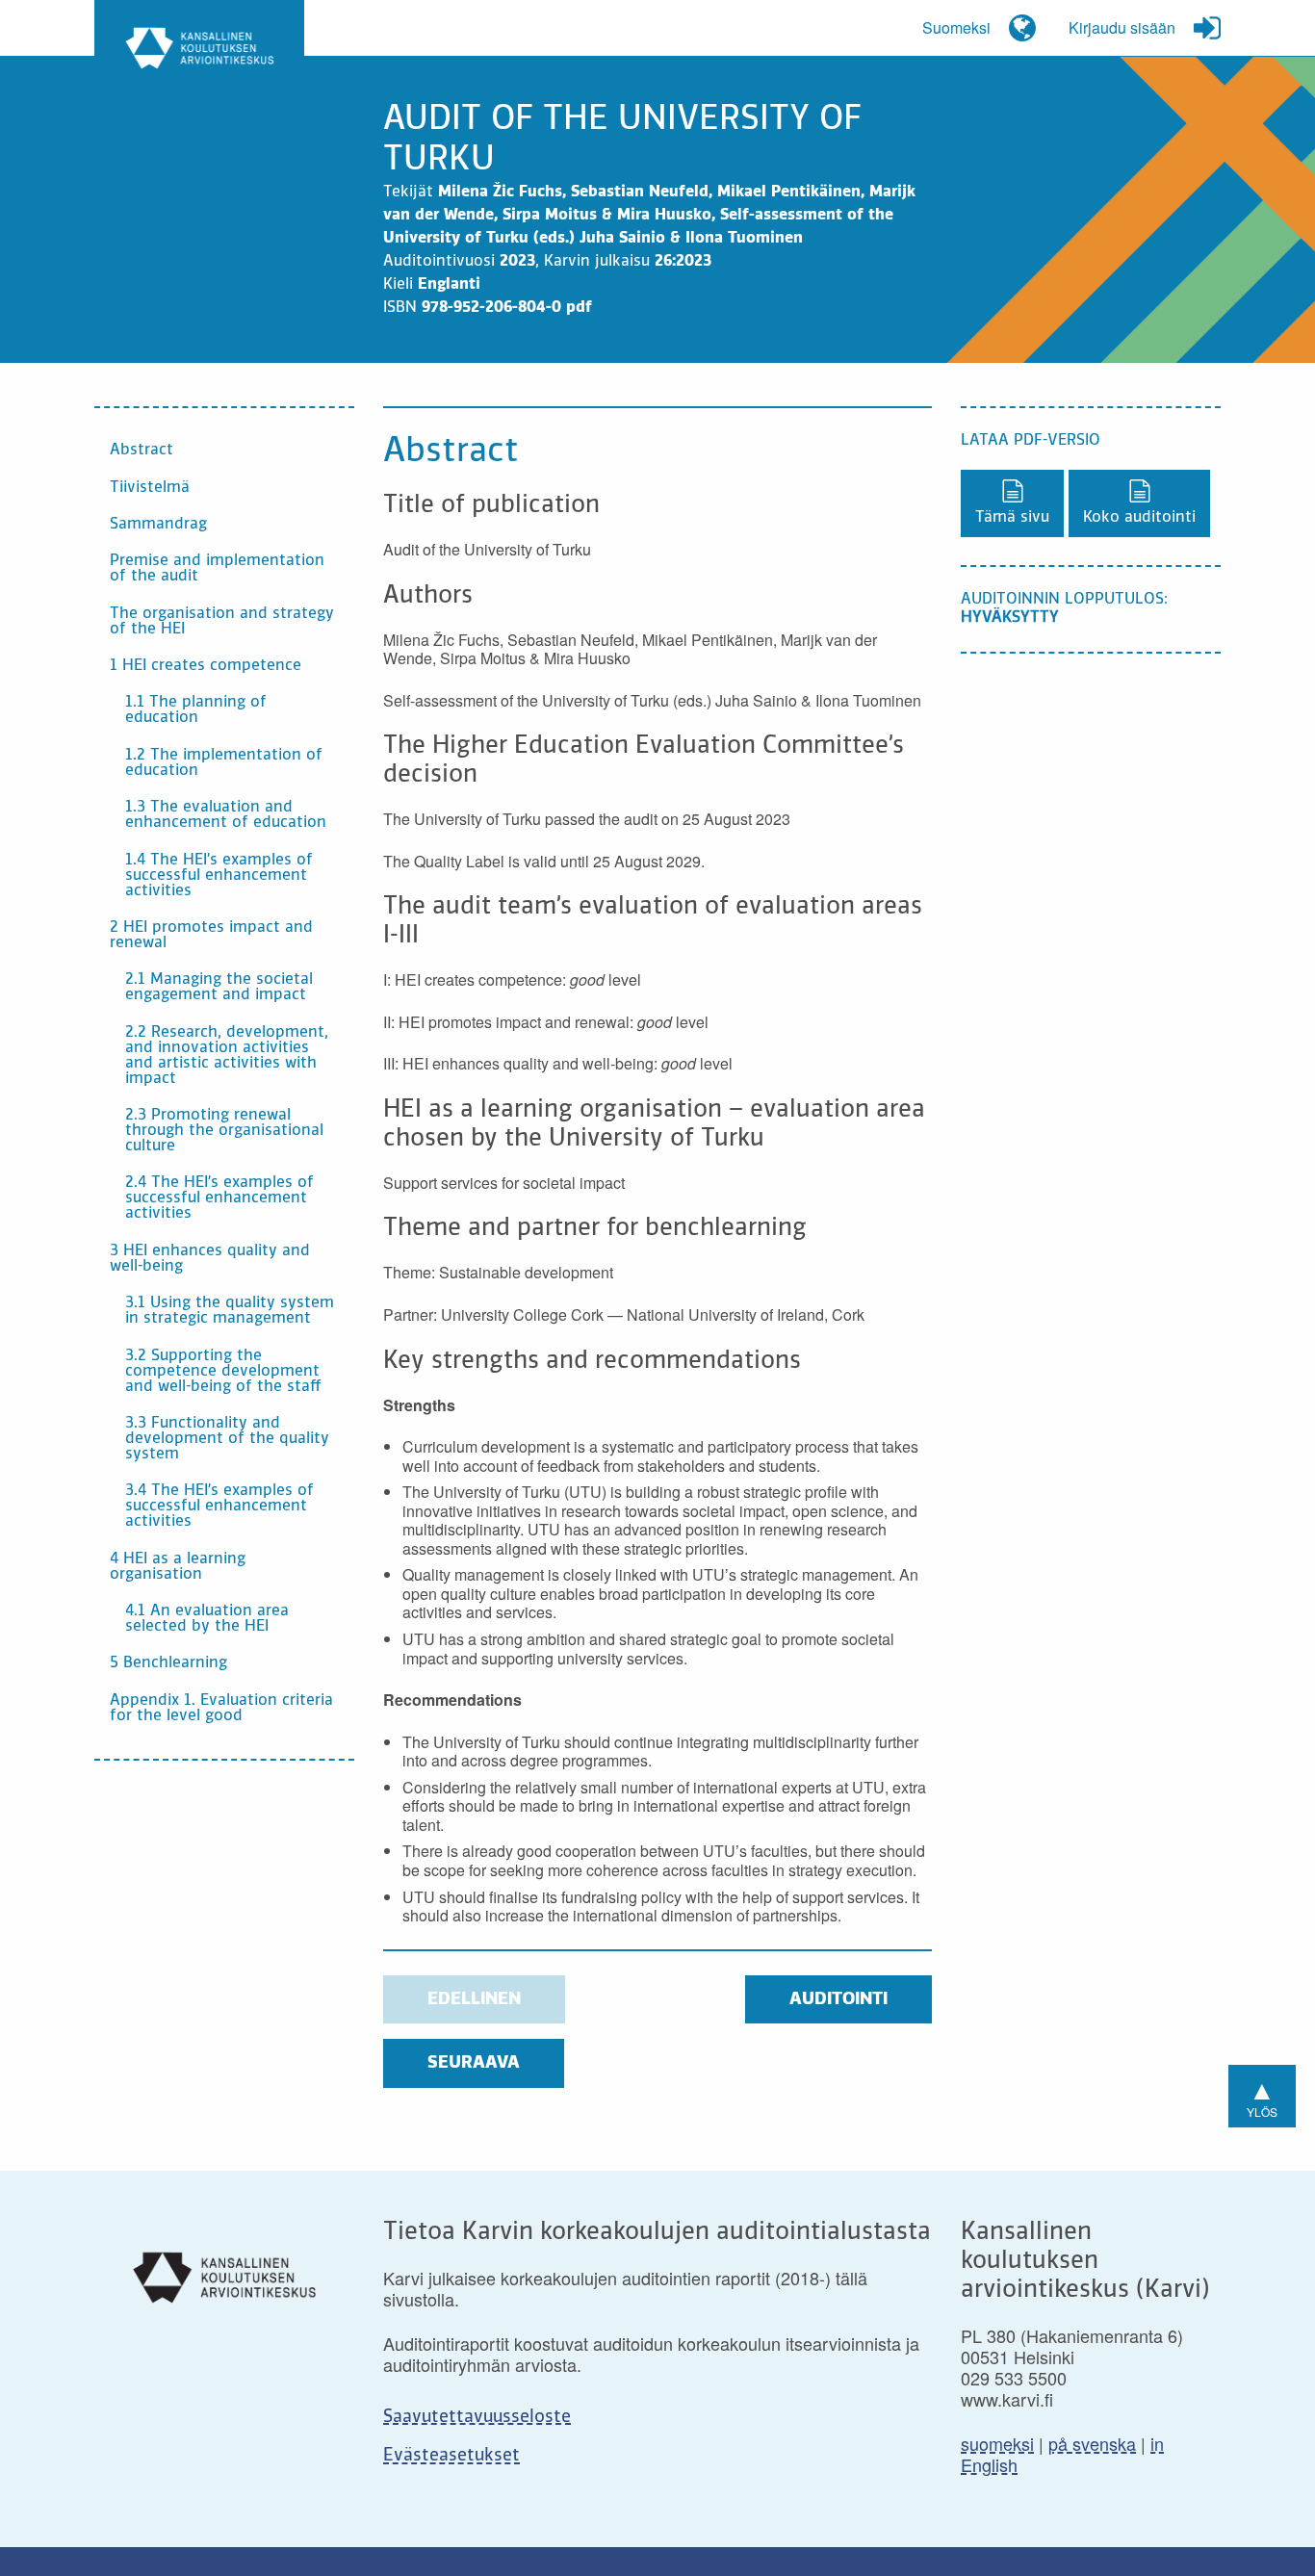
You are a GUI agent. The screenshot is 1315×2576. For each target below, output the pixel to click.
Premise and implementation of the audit (217, 569)
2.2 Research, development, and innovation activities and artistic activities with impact (227, 1056)
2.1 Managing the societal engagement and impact (219, 988)
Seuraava (474, 2063)
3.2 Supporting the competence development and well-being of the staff (223, 1372)
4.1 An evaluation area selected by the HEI (207, 1619)
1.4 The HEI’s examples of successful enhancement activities (219, 876)
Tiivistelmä (150, 488)
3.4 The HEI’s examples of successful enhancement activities (219, 1507)
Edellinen (474, 1999)
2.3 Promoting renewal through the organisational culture (224, 1131)
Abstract (142, 451)
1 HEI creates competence (206, 666)
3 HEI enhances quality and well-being (210, 1259)
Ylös (1262, 2094)
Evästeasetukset (451, 2456)
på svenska (1092, 2443)
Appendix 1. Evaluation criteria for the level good (221, 1709)
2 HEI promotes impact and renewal (211, 936)
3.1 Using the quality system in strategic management (230, 1311)
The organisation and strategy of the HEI (222, 622)
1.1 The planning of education (196, 710)
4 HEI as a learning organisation (178, 1567)
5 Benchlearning (168, 1663)
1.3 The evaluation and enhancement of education (226, 815)
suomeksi (997, 2443)
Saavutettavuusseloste (477, 2417)
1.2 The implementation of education (224, 763)
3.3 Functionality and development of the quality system (227, 1439)
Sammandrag (158, 525)
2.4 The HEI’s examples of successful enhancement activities (219, 1198)
